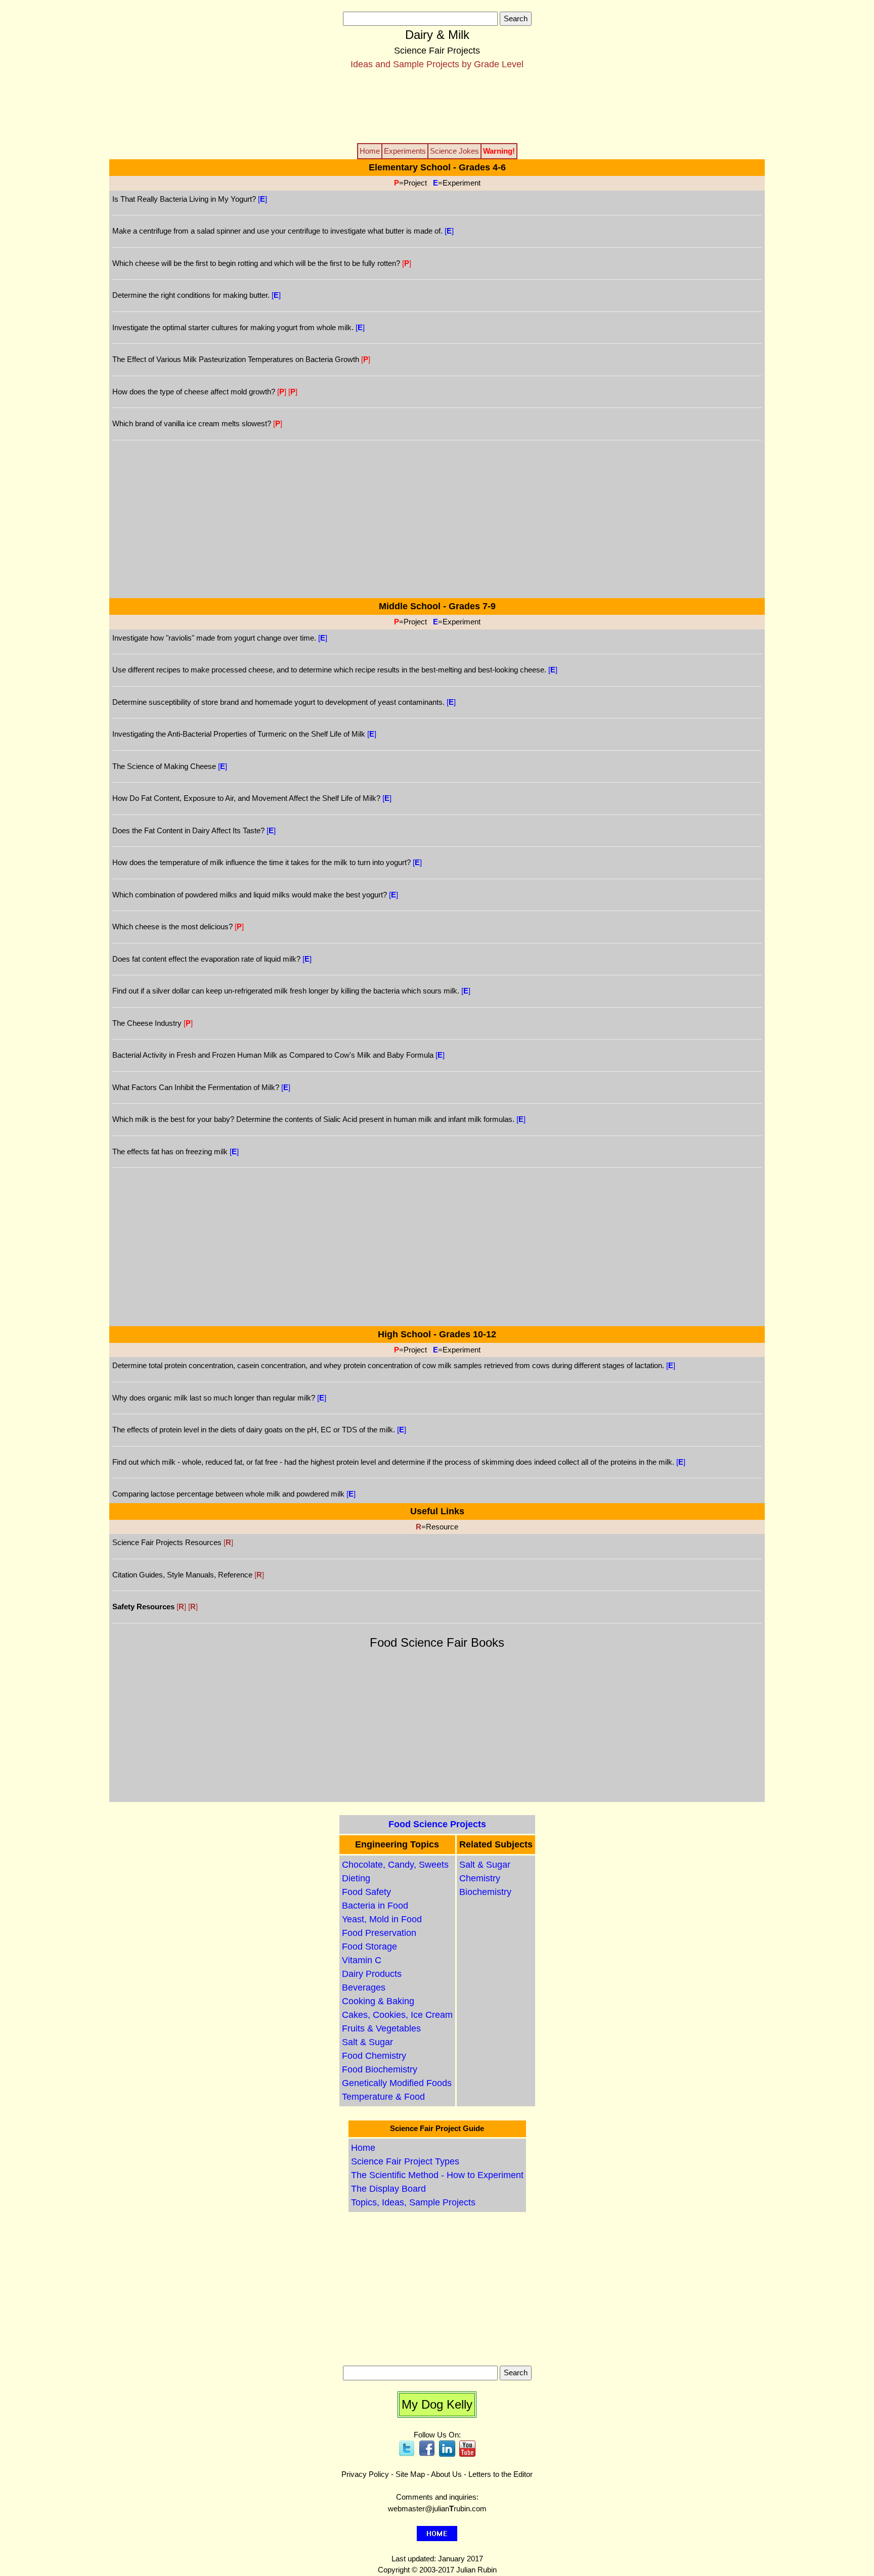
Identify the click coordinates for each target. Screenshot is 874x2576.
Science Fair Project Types (405, 2161)
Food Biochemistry (380, 2069)
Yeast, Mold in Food (382, 1919)
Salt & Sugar (367, 2042)
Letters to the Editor (500, 2474)
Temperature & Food (383, 2097)
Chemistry (480, 1878)
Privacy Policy (365, 2474)
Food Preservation (379, 1933)
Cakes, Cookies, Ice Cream (397, 2015)
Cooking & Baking (378, 2001)
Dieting (356, 1878)
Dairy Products (372, 1974)
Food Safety (366, 1892)
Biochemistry (485, 1892)
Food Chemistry (374, 2056)
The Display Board (388, 2189)
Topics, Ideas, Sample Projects (413, 2202)
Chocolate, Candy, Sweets (395, 1865)
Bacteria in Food (375, 1906)
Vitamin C (362, 1960)
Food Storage (369, 1947)
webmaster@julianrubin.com (437, 2509)
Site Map (410, 2474)
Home (363, 2148)
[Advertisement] (437, 106)
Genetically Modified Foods (397, 2083)
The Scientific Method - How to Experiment (437, 2175)
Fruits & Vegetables (381, 2028)
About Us (446, 2474)
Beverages (364, 1987)
